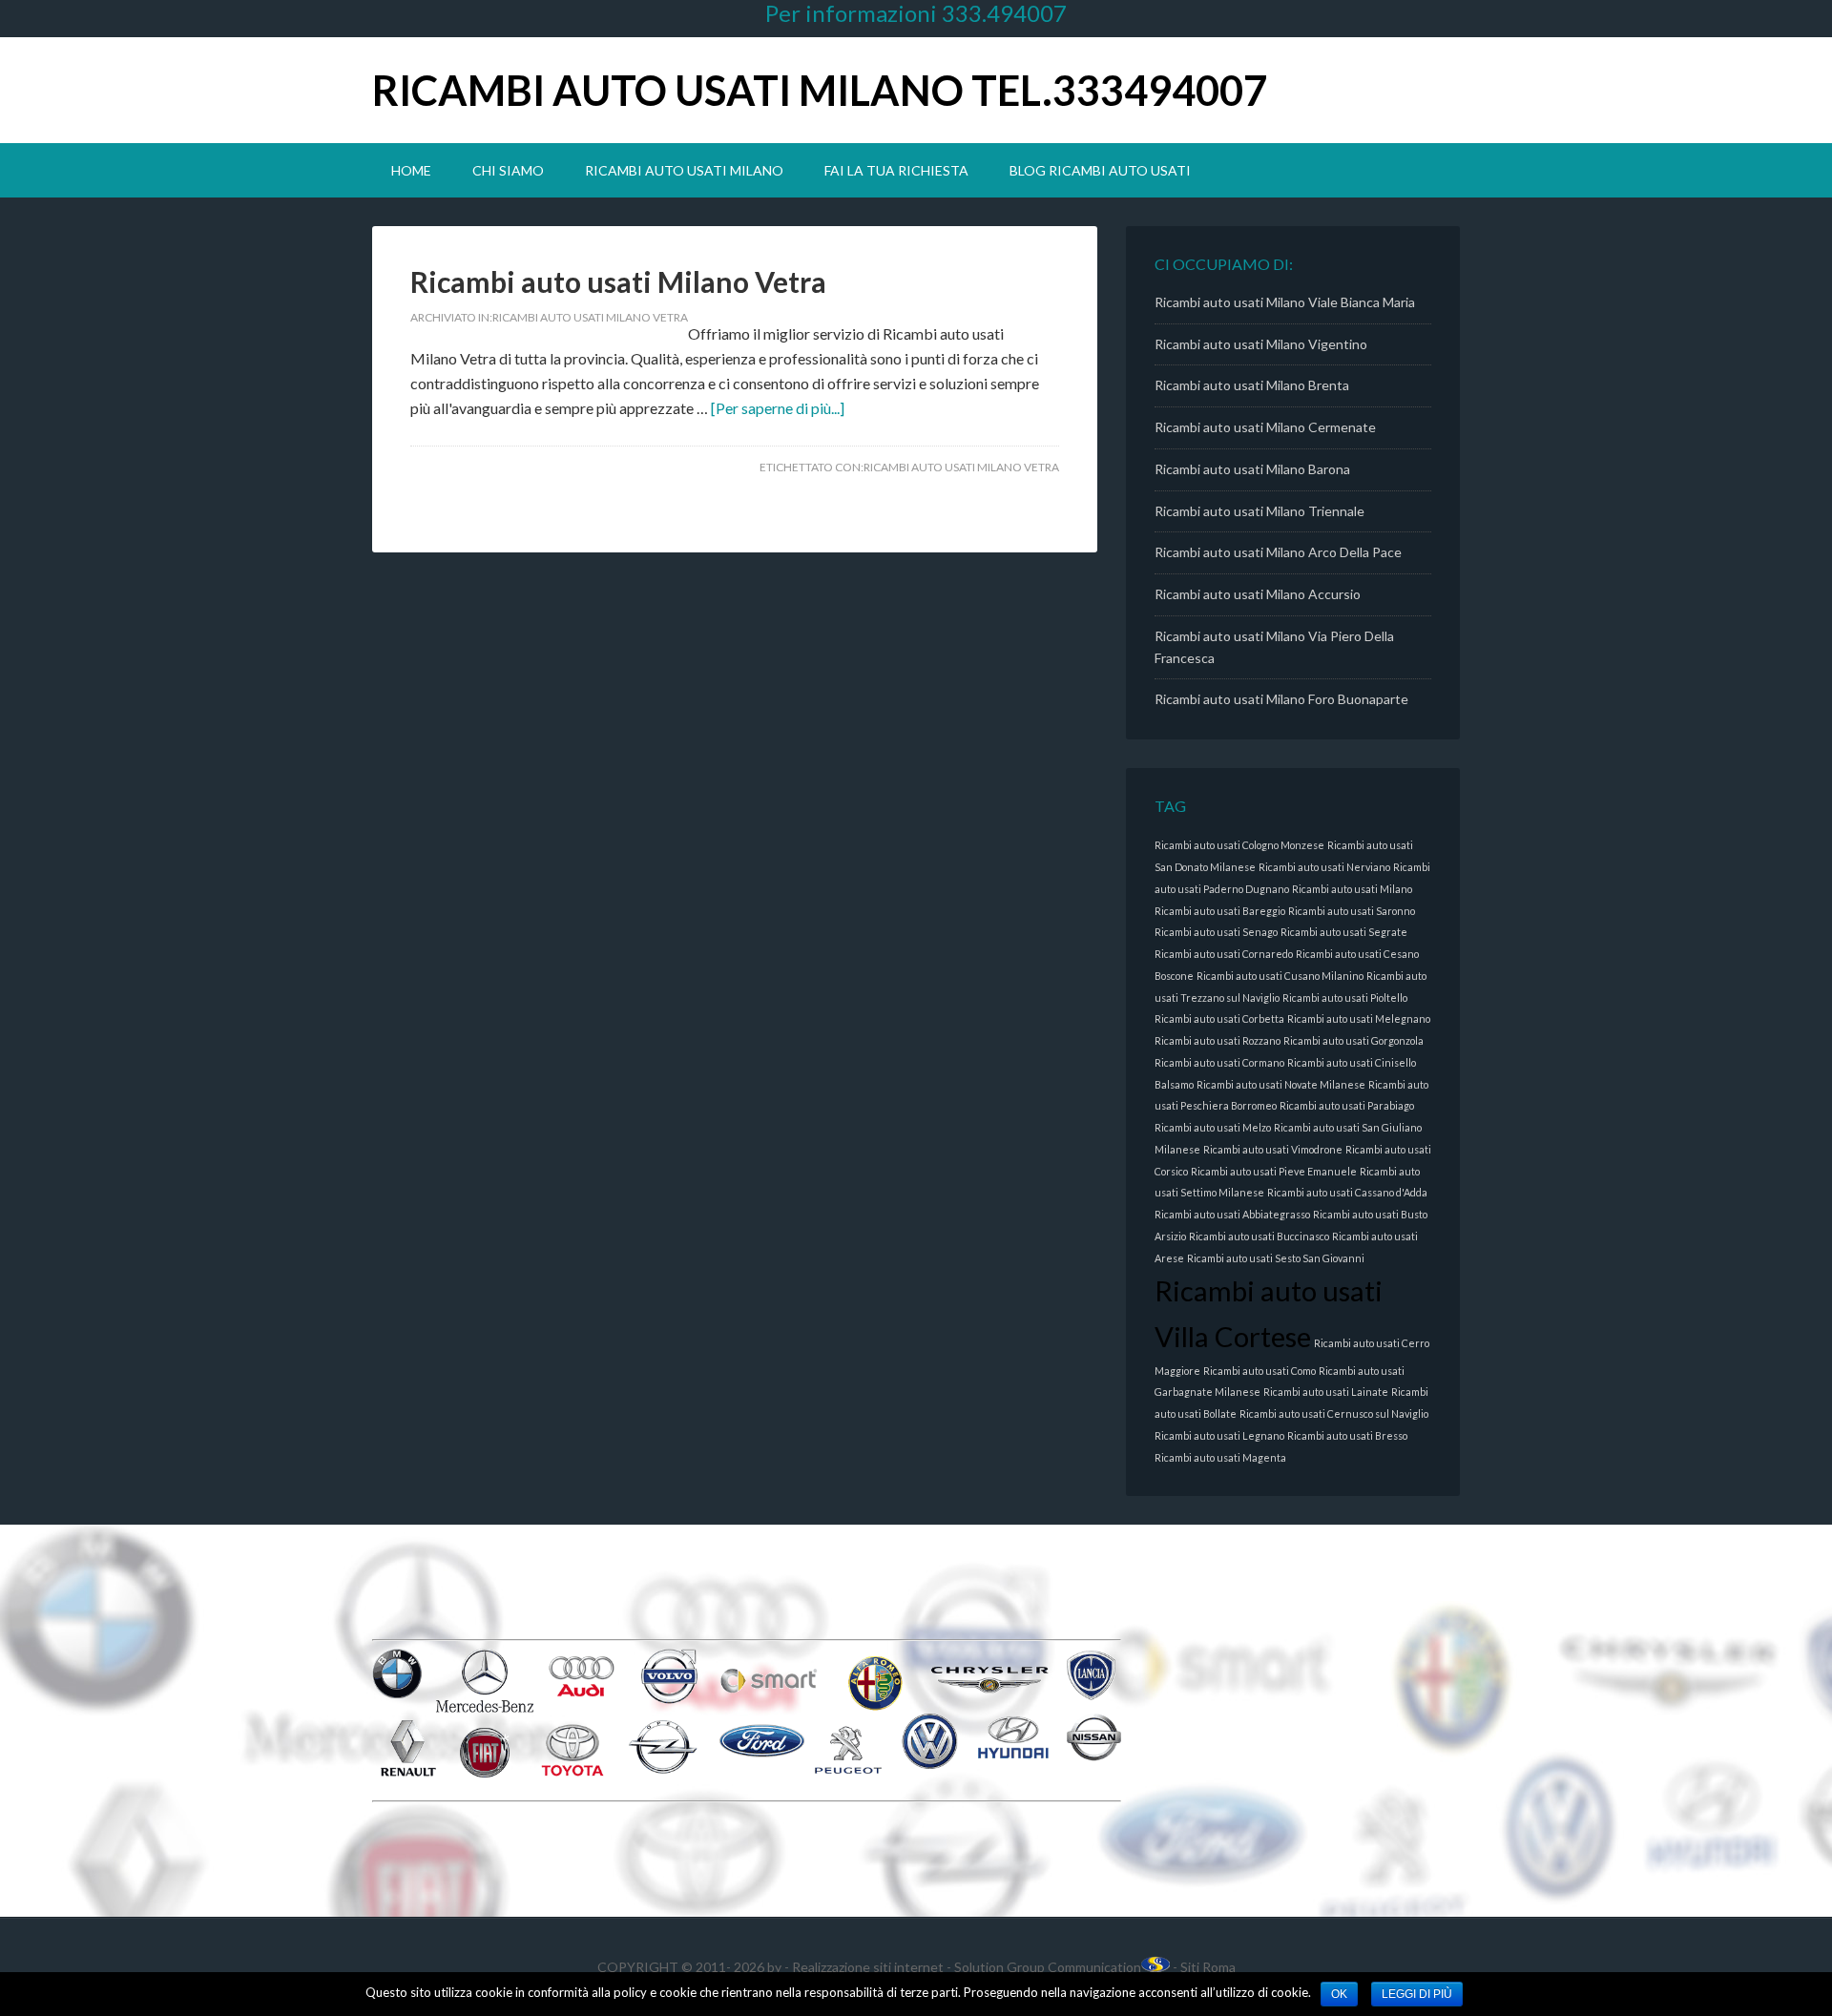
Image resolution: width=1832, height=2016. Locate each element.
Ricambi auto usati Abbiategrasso (1232, 1214)
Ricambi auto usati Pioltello (1345, 998)
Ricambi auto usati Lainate (1326, 1392)
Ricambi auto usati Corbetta (1219, 1018)
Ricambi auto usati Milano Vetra (618, 281)
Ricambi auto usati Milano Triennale (1259, 511)
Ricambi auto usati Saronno (1352, 911)
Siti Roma (1208, 1967)
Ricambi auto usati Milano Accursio (1258, 594)
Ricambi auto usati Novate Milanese (1281, 1084)
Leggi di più (1417, 1994)
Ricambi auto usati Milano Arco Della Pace (1278, 552)
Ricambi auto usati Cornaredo (1224, 954)
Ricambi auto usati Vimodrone (1273, 1149)
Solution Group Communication (1048, 1967)
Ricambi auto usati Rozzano (1218, 1040)
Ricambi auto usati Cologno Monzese (1239, 845)
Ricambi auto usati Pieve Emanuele (1274, 1171)
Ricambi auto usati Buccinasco (1259, 1236)
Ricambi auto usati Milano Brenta (1252, 385)
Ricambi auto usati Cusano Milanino (1280, 976)
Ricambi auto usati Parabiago (1347, 1105)
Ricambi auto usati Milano (1352, 889)
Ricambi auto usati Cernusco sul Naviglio (1334, 1413)
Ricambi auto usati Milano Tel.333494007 (820, 90)
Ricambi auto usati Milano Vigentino (1261, 344)
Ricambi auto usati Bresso (1347, 1435)
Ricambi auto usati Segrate (1344, 932)
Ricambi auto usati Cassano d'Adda (1347, 1192)
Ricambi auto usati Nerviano (1324, 867)
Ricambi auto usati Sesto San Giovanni (1276, 1258)
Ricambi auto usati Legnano (1219, 1435)
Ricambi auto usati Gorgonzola (1353, 1040)
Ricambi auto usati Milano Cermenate (1265, 427)
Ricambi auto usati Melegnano (1359, 1018)
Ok (1339, 1994)
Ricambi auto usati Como (1259, 1371)
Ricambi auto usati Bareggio (1220, 911)
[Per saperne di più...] (778, 408)
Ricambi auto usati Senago (1216, 932)
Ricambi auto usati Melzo (1213, 1127)
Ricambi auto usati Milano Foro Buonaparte (1281, 699)
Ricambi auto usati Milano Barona (1252, 469)
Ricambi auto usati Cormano (1219, 1062)
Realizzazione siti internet (868, 1967)
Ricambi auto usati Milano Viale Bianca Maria (1285, 302)
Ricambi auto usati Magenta (1220, 1457)
